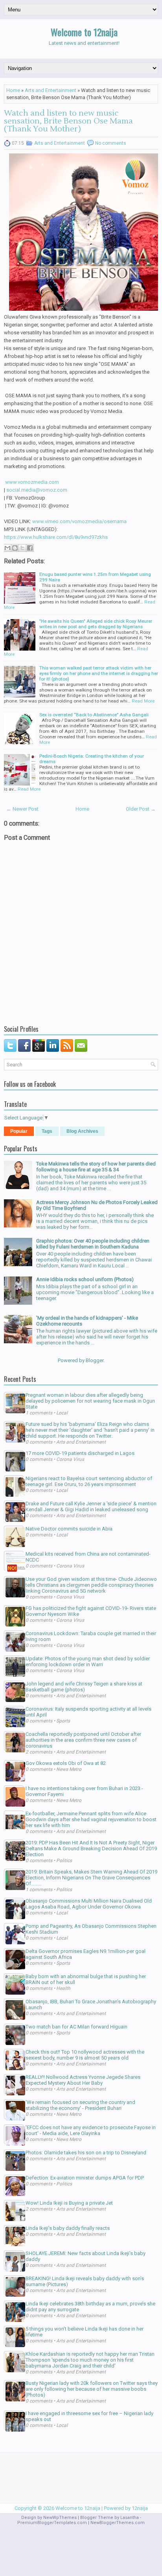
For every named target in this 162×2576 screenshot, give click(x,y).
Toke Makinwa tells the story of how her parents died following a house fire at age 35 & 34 (96, 1167)
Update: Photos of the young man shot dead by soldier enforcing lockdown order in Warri (88, 1661)
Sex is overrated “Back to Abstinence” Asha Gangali (94, 715)
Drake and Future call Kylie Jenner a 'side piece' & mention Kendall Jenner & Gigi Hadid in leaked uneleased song (91, 1507)
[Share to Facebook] (30, 548)
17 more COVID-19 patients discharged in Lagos (80, 1453)
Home (13, 90)
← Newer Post (22, 809)
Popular (19, 1131)
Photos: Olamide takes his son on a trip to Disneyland (86, 2153)
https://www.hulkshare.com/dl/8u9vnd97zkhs (56, 537)
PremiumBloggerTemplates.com (52, 2523)
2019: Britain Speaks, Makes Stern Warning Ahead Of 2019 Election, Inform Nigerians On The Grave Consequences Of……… (91, 1878)
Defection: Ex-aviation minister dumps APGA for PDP (85, 2178)
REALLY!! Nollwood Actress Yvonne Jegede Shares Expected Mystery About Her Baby (83, 2080)
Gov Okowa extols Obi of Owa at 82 (66, 1763)
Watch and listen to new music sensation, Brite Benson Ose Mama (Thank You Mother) (68, 121)
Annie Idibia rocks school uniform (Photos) (85, 1279)
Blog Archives (82, 1131)
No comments (111, 143)
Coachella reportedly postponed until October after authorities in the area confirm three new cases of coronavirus (83, 1740)
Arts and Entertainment (51, 90)
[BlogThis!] (15, 548)
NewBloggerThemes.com (118, 2523)
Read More (143, 701)
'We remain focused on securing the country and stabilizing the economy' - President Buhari (80, 2105)
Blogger (95, 1360)
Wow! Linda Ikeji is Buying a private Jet (69, 2203)
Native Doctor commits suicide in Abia (69, 1529)
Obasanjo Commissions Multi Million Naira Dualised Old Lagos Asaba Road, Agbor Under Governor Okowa (89, 1904)
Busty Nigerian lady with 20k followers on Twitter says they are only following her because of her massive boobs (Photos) (92, 2389)
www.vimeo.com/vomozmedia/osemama (79, 521)
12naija (140, 2508)
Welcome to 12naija (84, 32)
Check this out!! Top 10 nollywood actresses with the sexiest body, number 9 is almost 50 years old (85, 2055)
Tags (47, 1131)
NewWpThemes (60, 2518)
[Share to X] (22, 548)
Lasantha (130, 2518)
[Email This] (7, 548)
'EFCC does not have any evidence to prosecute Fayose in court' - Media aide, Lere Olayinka (91, 2130)
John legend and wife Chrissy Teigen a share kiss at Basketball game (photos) (84, 1687)
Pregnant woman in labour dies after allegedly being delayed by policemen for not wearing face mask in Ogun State (90, 1401)
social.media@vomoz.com (37, 490)
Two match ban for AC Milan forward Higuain (76, 2027)
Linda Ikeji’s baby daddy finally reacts (68, 2228)
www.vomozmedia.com (32, 482)
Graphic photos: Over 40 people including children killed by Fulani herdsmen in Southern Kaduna (93, 1244)
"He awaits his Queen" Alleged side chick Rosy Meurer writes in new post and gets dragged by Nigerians (96, 624)
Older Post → (141, 809)
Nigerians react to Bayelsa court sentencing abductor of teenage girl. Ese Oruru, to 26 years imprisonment (89, 1481)
